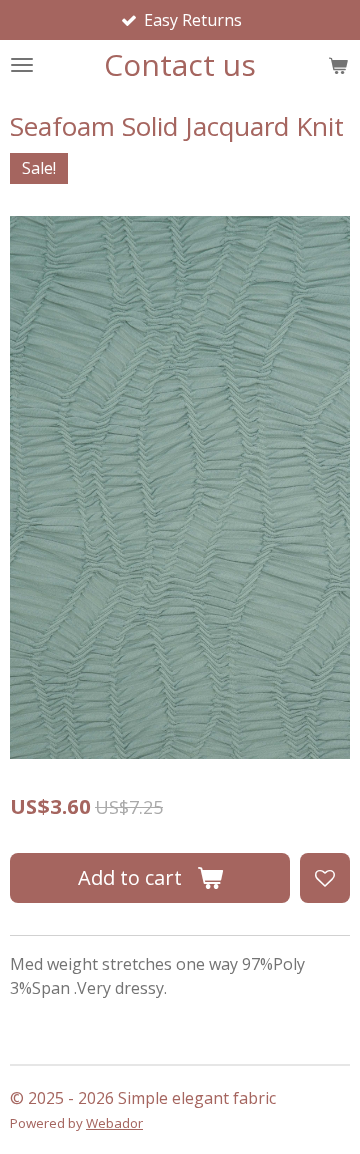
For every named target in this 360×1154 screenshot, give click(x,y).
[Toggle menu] (22, 65)
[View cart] (338, 65)
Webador (114, 1123)
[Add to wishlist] (325, 878)
